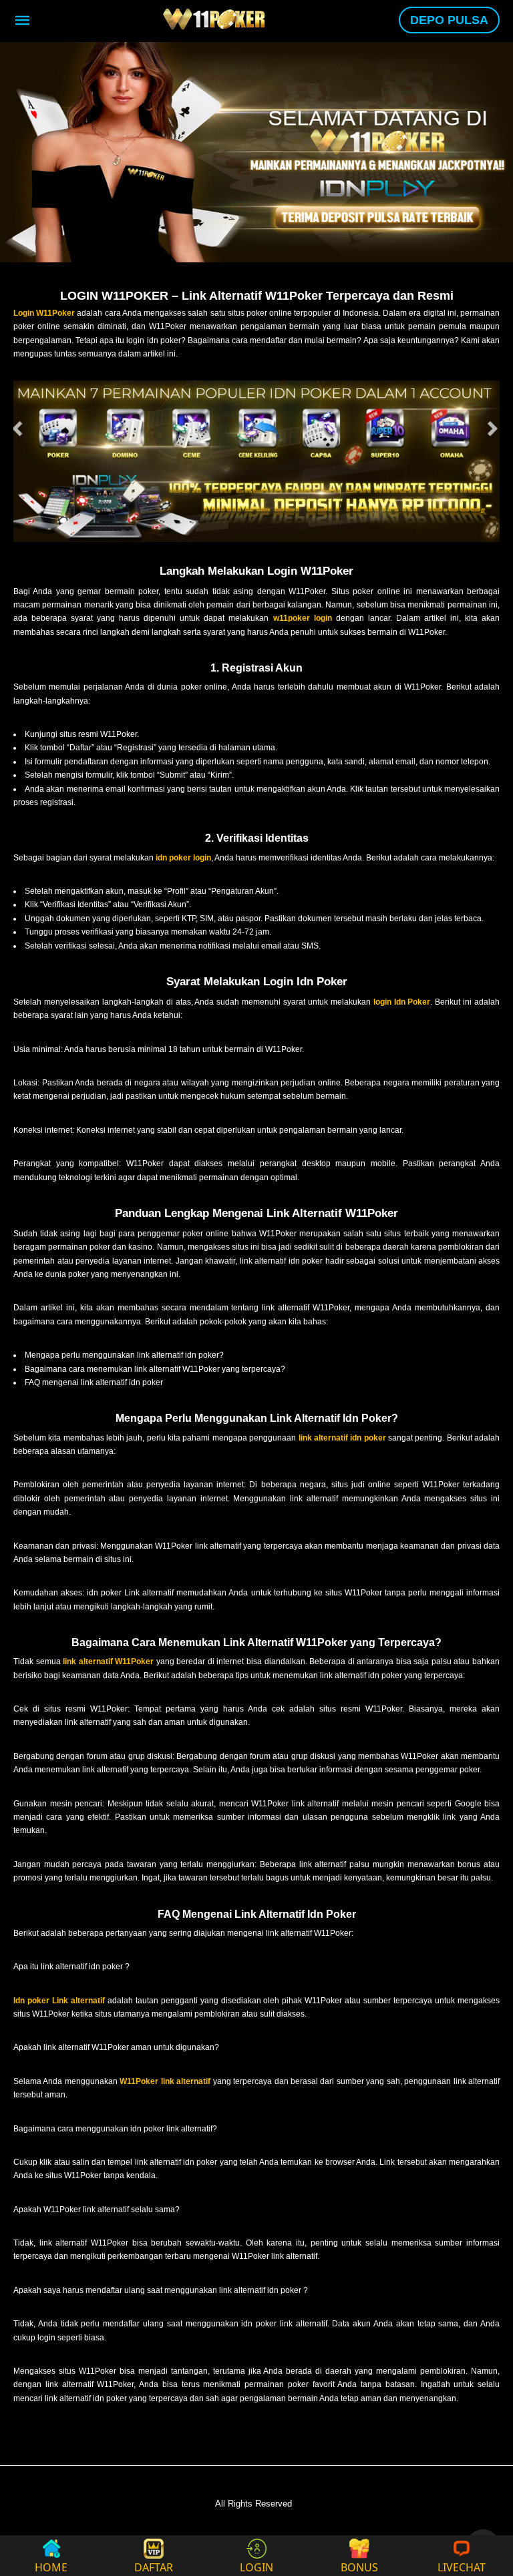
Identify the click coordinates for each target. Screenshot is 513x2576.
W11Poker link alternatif (165, 2081)
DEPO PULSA (449, 20)
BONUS (359, 2566)
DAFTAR (154, 2566)
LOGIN (256, 2566)
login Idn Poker (402, 1002)
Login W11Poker (44, 313)
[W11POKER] (216, 19)
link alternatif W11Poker (108, 1661)
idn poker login (183, 858)
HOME (51, 2566)
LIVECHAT (462, 2566)
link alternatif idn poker (342, 1438)
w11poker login (303, 618)
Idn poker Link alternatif (59, 2001)
